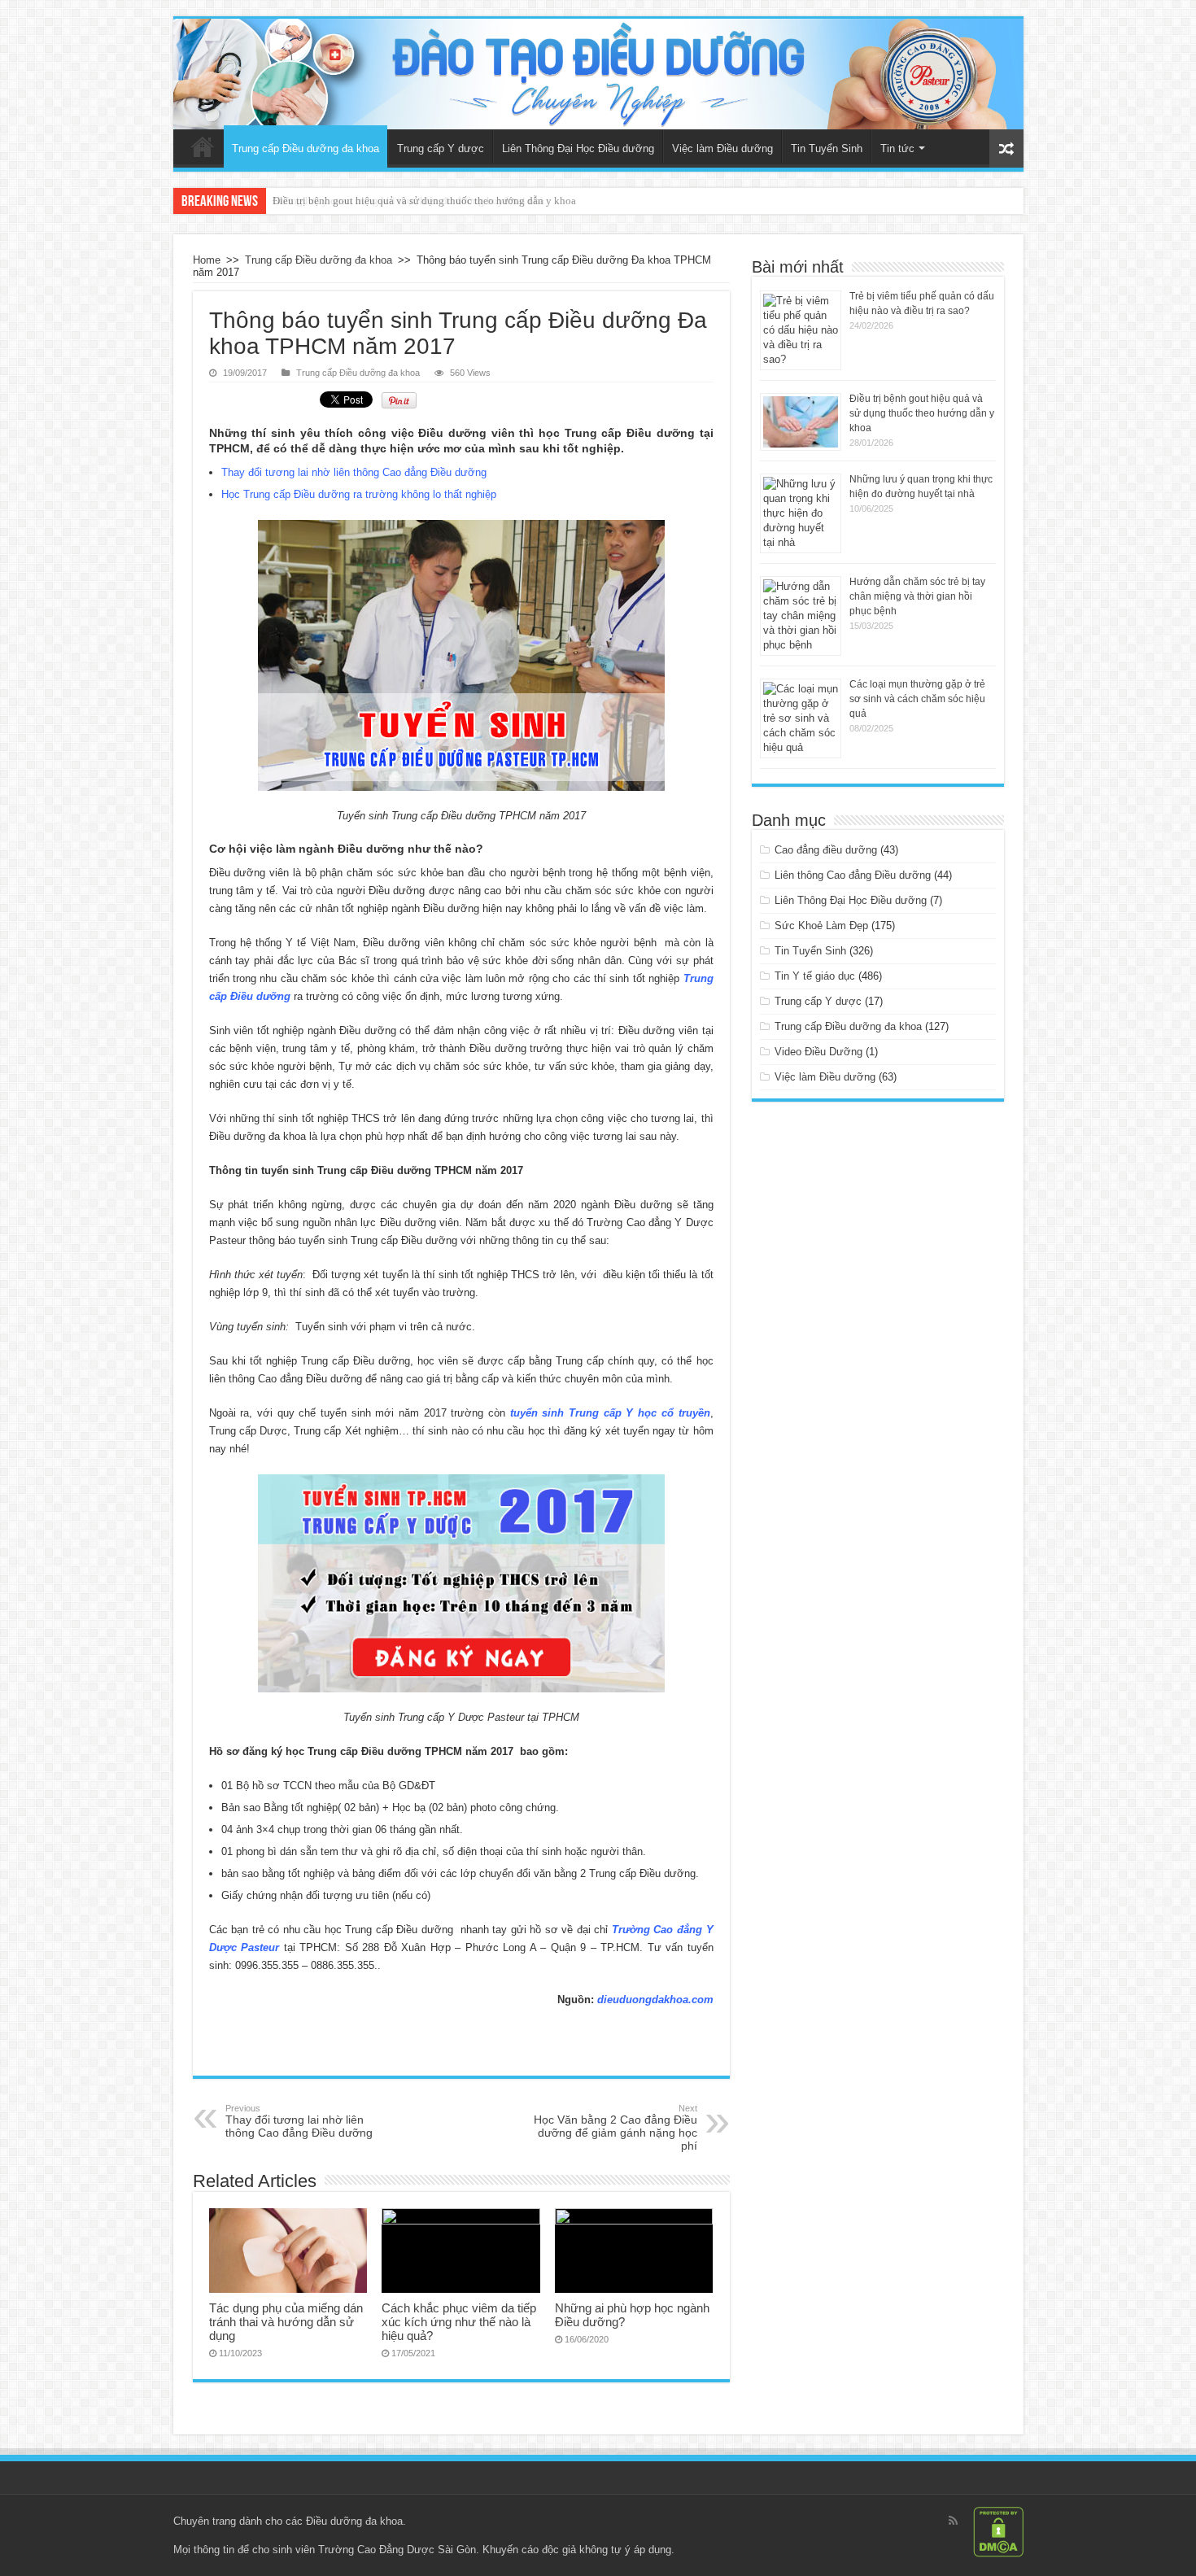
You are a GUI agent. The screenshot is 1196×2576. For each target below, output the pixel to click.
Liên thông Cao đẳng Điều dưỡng (853, 875)
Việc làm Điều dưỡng (722, 148)
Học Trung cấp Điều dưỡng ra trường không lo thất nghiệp (359, 494)
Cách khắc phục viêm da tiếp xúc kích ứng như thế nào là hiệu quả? (459, 2322)
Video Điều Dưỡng (818, 1052)
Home (207, 260)
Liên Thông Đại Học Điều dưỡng (578, 148)
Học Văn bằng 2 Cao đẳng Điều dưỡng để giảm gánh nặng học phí (615, 2128)
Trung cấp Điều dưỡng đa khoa (306, 148)
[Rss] (953, 2521)
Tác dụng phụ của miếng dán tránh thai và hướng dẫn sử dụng (286, 2322)
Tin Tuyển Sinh (827, 148)
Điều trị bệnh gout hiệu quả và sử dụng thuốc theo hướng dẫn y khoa (922, 413)
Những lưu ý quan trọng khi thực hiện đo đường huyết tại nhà (408, 201)
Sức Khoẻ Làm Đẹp (821, 926)
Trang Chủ (203, 146)
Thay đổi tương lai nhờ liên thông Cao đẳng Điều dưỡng (354, 472)
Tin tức (897, 148)
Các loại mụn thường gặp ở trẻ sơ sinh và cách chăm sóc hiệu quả (917, 699)
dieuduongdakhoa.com (655, 2000)
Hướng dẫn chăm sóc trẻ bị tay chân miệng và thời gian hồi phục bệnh (917, 596)
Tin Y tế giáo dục (815, 976)
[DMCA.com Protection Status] (998, 2532)
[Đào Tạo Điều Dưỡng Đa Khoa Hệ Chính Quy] (598, 74)
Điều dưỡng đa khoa (354, 2521)
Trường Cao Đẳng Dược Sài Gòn (397, 2550)
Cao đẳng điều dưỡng (826, 850)
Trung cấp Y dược (441, 148)
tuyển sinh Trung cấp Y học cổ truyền (610, 1413)
